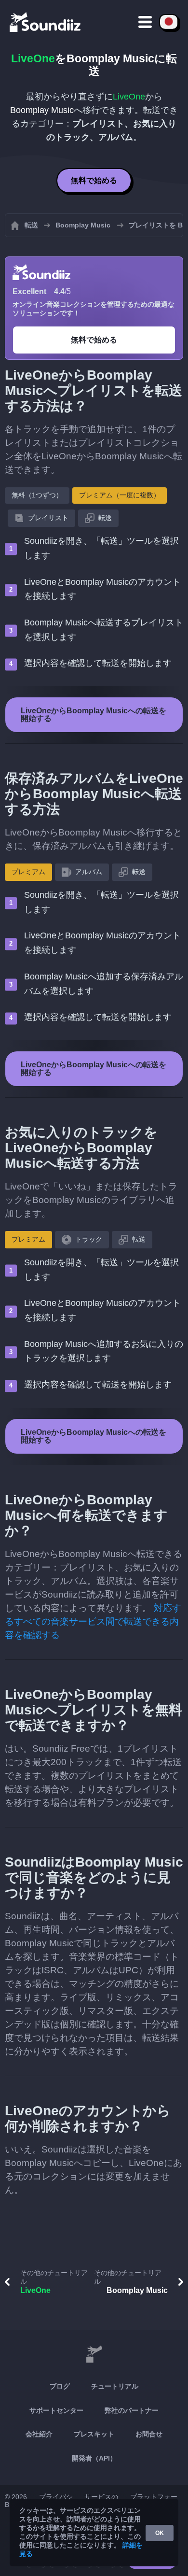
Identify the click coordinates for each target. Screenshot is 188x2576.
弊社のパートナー (132, 2410)
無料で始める (94, 180)
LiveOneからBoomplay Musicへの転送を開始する (94, 715)
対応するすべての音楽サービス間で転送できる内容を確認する (93, 1621)
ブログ (60, 2386)
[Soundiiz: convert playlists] (94, 2354)
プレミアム (28, 872)
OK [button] (160, 2533)
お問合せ (149, 2434)
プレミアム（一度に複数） (120, 495)
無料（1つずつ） (37, 495)
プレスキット (94, 2434)
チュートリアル (115, 2386)
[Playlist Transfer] (46, 22)
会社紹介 (39, 2434)
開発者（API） (94, 2458)
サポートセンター (56, 2410)
